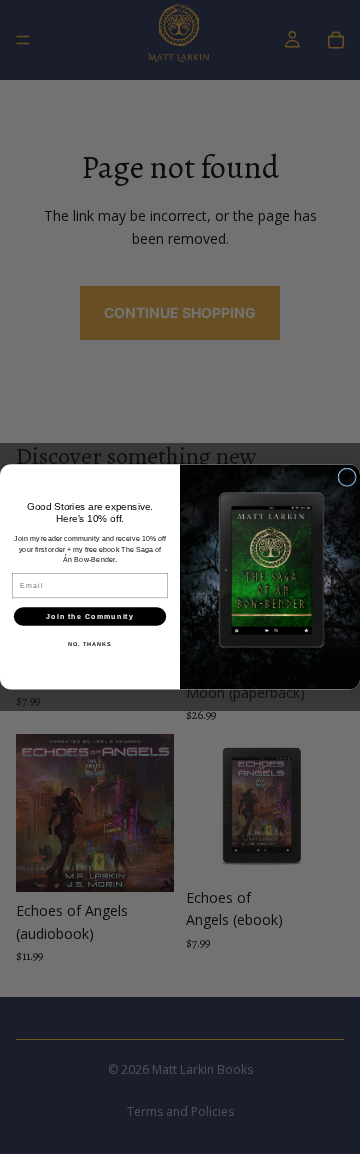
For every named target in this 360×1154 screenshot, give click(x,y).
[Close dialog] (347, 477)
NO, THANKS (90, 644)
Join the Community (89, 617)
